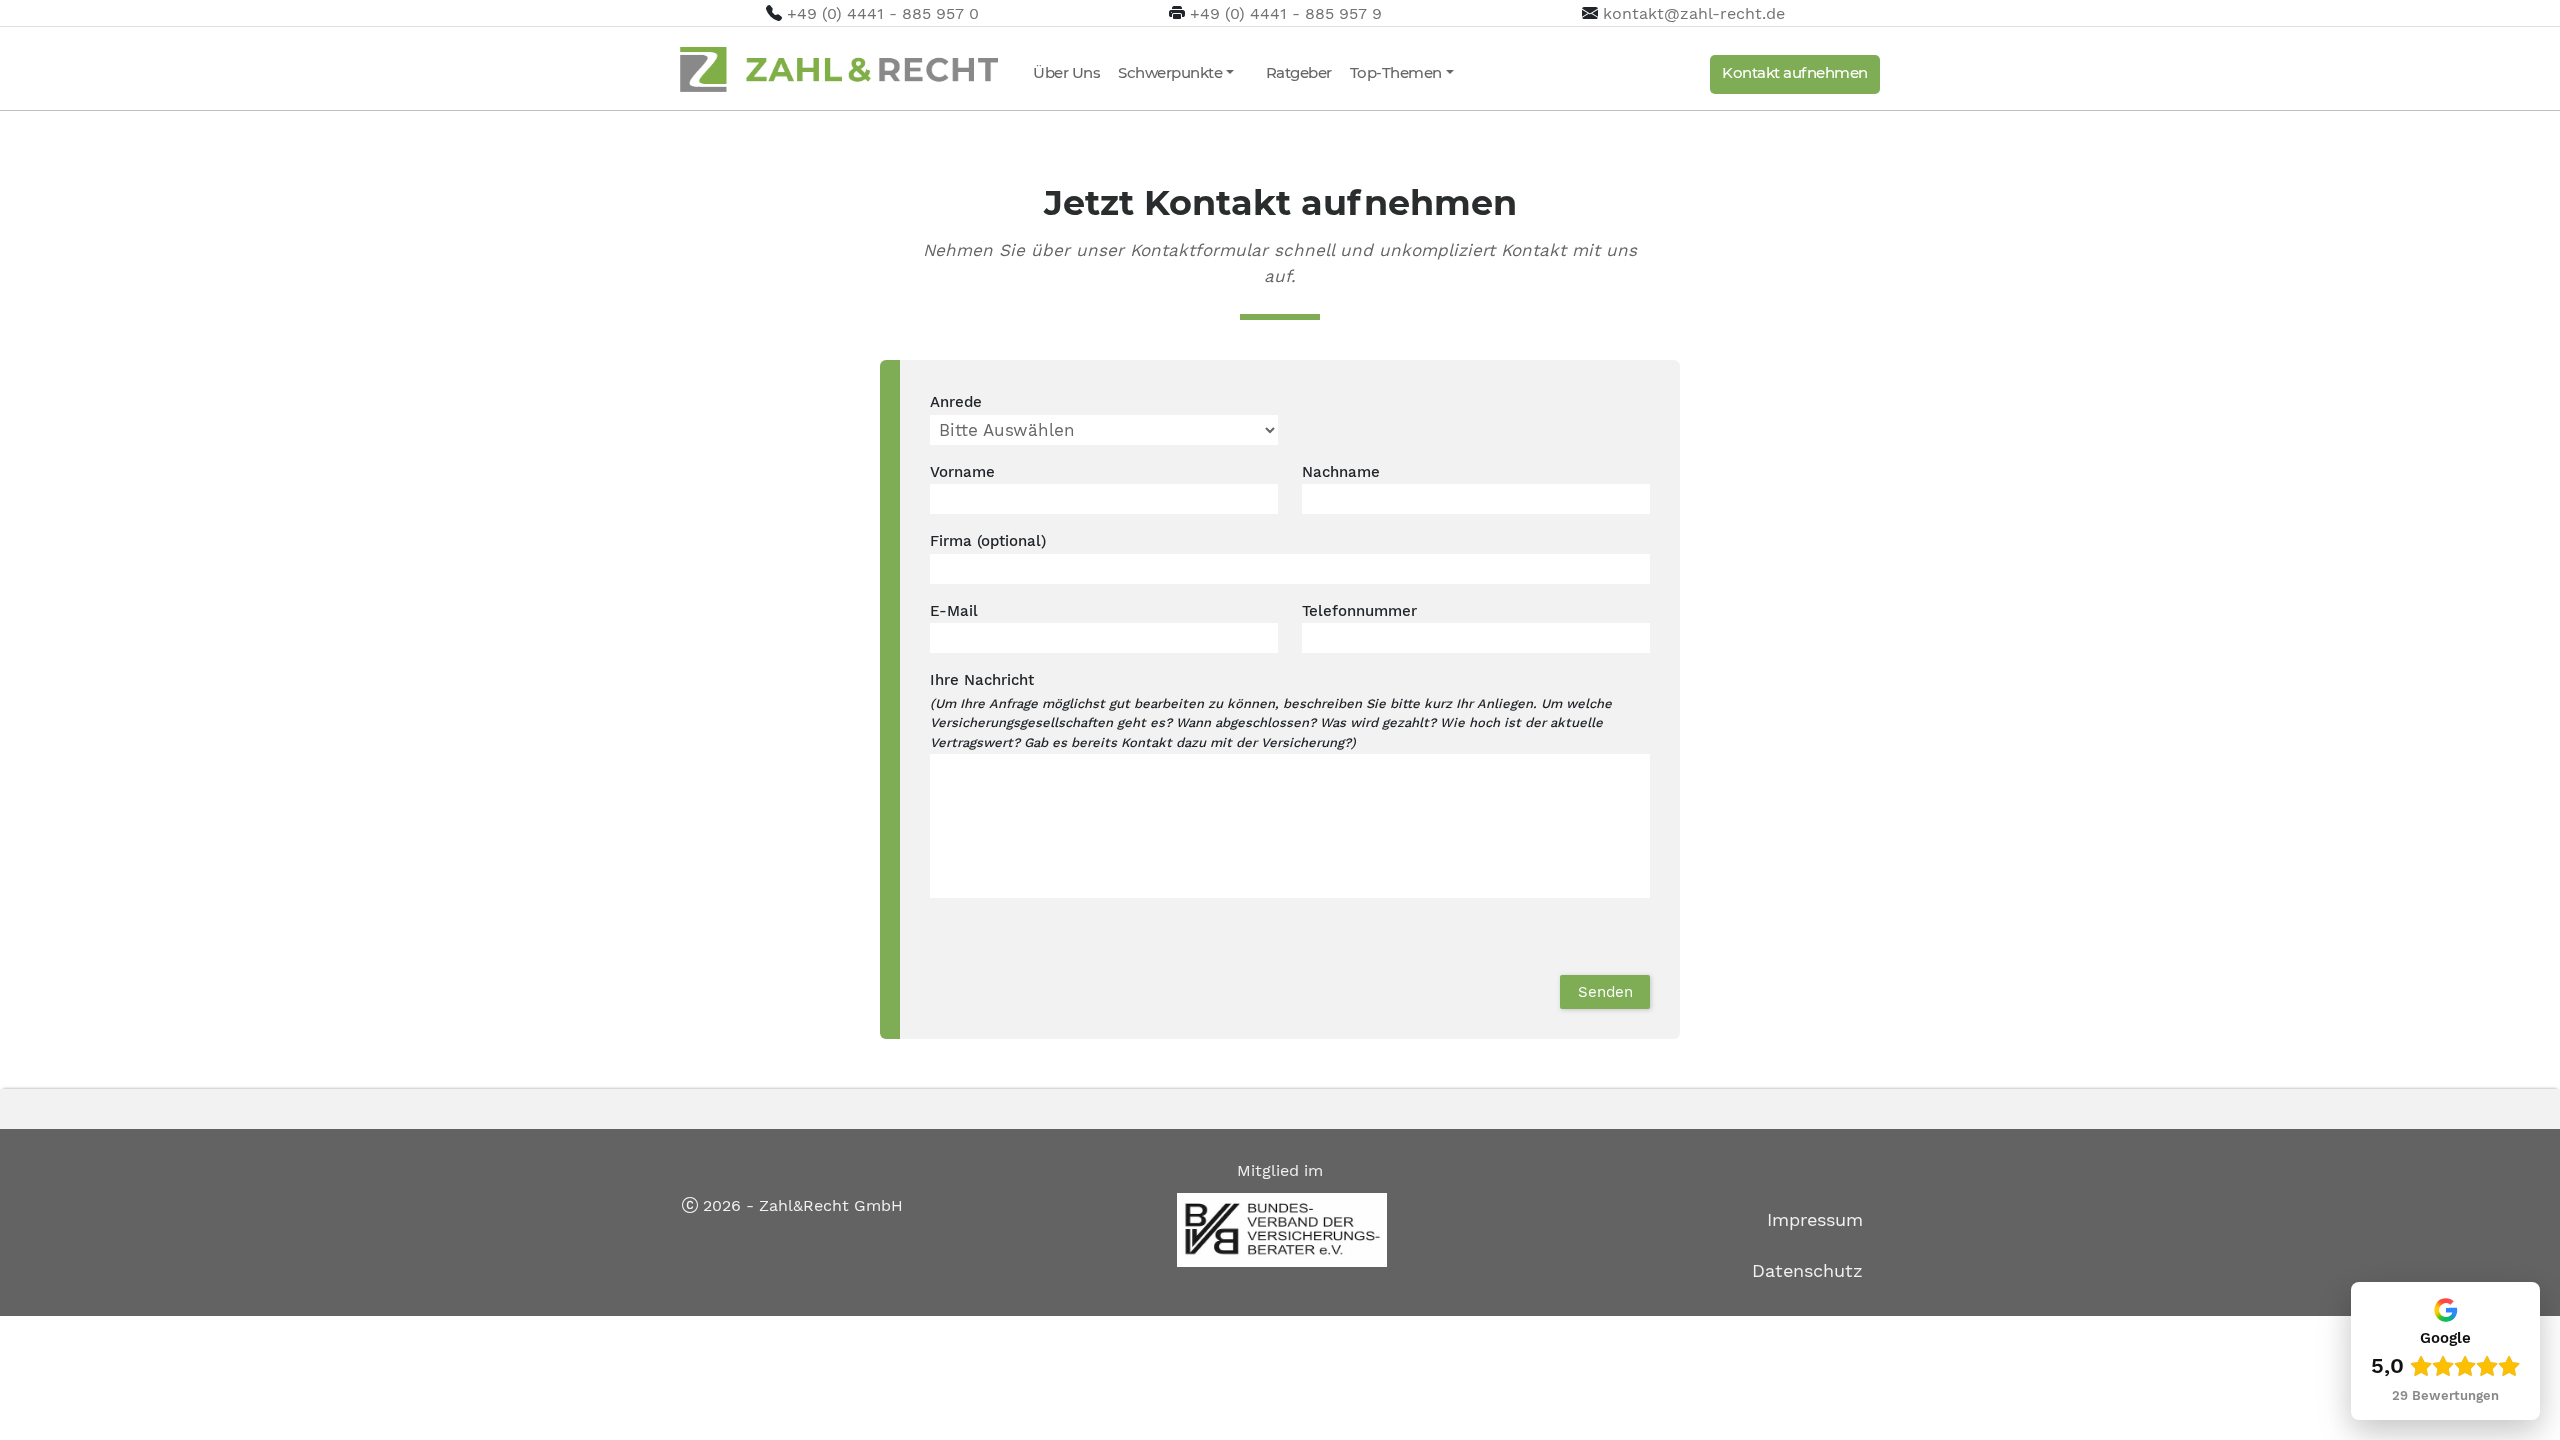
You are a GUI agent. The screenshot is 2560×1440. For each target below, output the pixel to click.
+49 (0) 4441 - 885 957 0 (883, 13)
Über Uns (1066, 72)
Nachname (1341, 472)
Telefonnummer (1359, 611)
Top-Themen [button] (1396, 72)
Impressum (1815, 1219)
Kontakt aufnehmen (1795, 72)
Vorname (962, 472)
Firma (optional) (988, 541)
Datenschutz (1807, 1270)
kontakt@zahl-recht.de (1694, 13)
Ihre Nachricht (982, 680)
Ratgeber (1299, 72)
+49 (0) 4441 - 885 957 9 (1286, 13)
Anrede (956, 402)
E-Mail (954, 611)
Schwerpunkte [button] (1170, 72)
